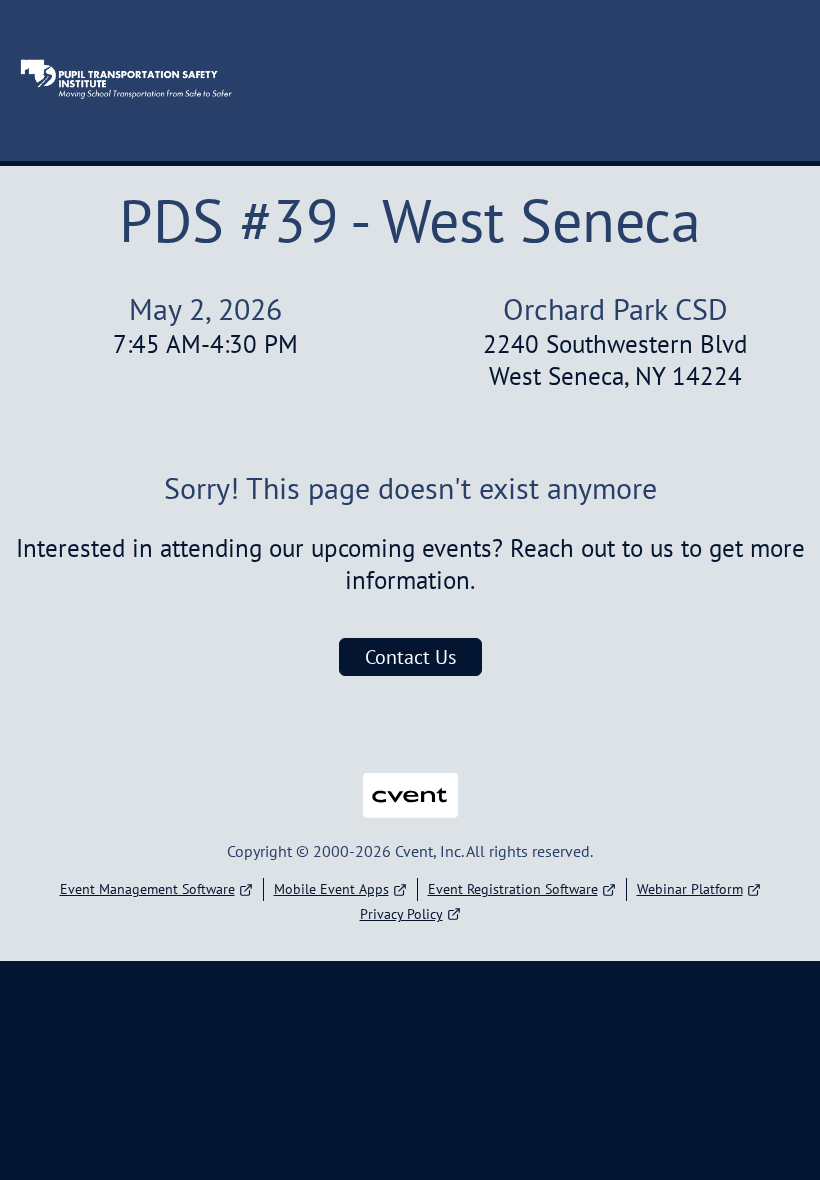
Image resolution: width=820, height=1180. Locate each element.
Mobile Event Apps (331, 889)
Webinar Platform (690, 889)
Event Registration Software (513, 889)
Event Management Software (147, 889)
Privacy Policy (401, 914)
